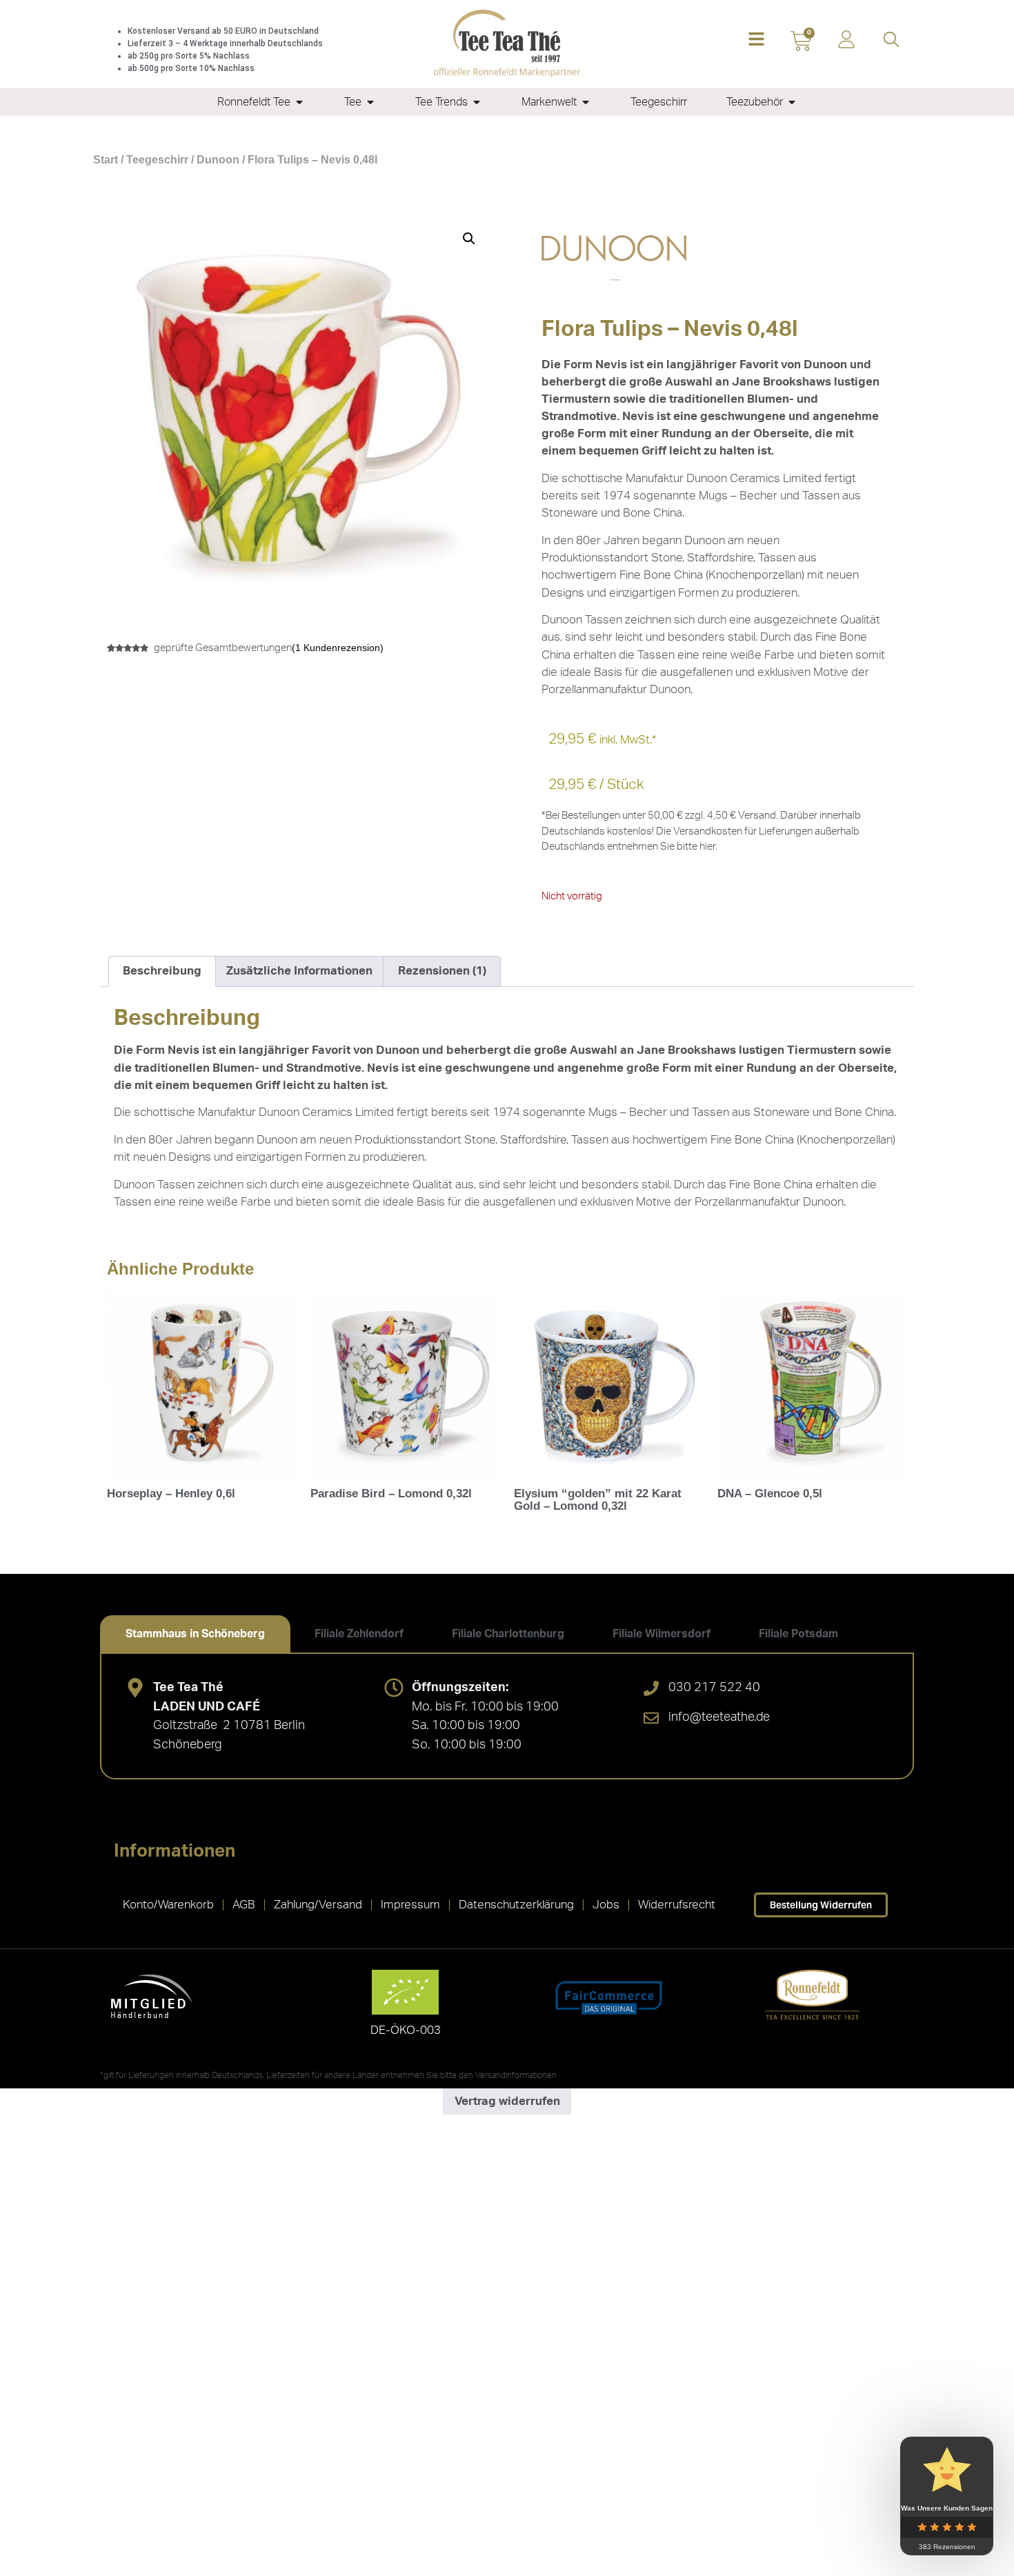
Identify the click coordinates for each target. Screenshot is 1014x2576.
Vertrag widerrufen (507, 2101)
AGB (244, 1905)
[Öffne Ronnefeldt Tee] (299, 102)
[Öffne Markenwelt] (586, 102)
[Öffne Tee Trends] (477, 102)
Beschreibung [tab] (162, 971)
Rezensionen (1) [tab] (442, 971)
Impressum (410, 1905)
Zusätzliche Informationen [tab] (299, 971)
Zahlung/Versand (318, 1905)
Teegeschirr (157, 160)
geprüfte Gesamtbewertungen (223, 648)
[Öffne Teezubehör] (792, 102)
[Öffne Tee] (370, 102)
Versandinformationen (516, 2075)
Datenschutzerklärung (516, 1905)
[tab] (195, 1634)
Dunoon (218, 160)
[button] (756, 40)
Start (106, 160)
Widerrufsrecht (677, 1905)
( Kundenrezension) (338, 648)
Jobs (606, 1905)
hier (707, 847)
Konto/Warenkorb (168, 1905)
